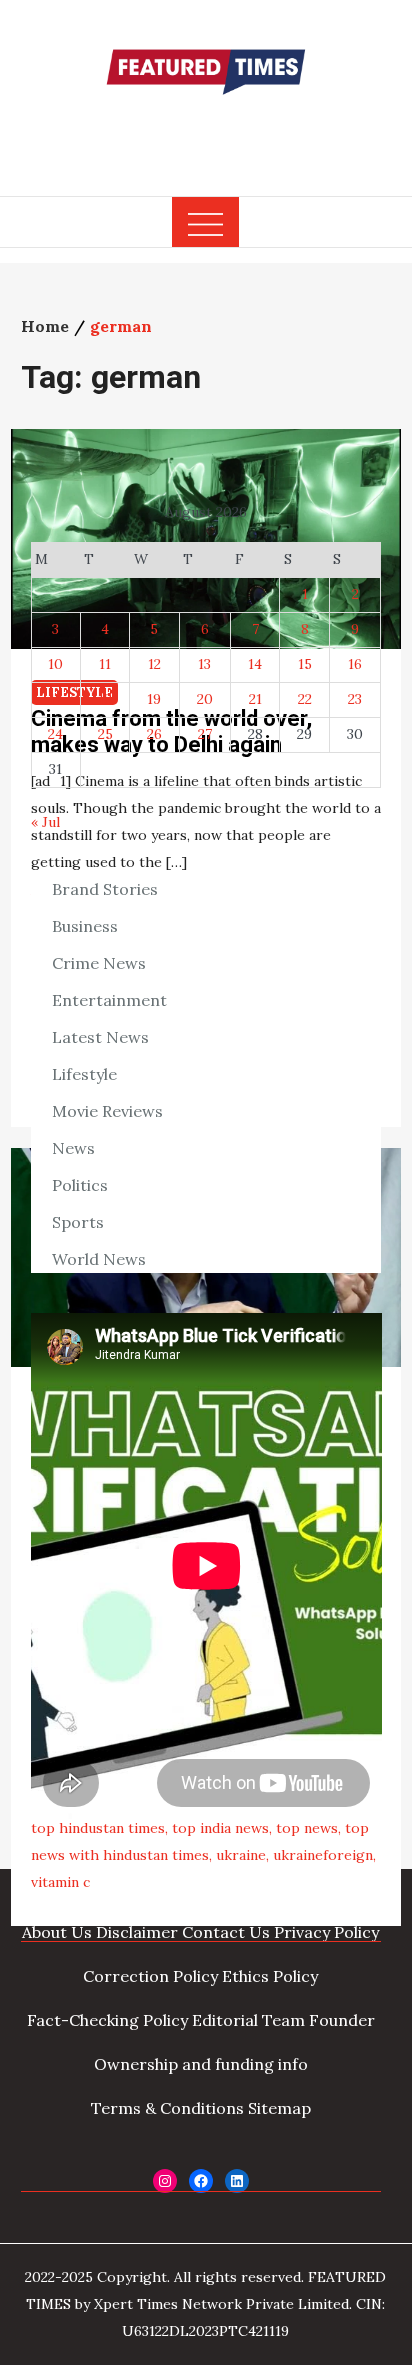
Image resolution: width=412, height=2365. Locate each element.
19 (154, 699)
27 (205, 734)
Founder (342, 2020)
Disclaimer (137, 1932)
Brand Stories (105, 889)
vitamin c (60, 1882)
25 (105, 734)
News (73, 1148)
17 (55, 699)
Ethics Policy (270, 1976)
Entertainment (109, 1000)
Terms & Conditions (167, 2108)
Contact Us (226, 1932)
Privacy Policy (326, 1932)
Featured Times (206, 133)
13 (204, 664)
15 (305, 664)
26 (154, 734)
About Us (57, 1932)
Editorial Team (248, 2020)
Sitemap (279, 2108)
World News (99, 1259)
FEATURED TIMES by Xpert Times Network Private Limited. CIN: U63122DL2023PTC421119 (206, 2304)
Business (85, 926)
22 (305, 699)
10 (55, 664)
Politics (80, 1185)
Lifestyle (84, 1074)
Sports (78, 1222)
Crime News (99, 963)
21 (255, 699)
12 (154, 664)
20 (205, 699)
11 (105, 664)
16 (355, 664)
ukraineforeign (323, 1855)
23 (355, 699)
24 (55, 734)
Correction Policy (150, 1976)
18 (105, 699)
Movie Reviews (107, 1111)
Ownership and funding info (201, 2064)
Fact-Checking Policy (107, 2020)
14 (255, 664)
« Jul (45, 822)
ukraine (241, 1855)
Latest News (100, 1037)
